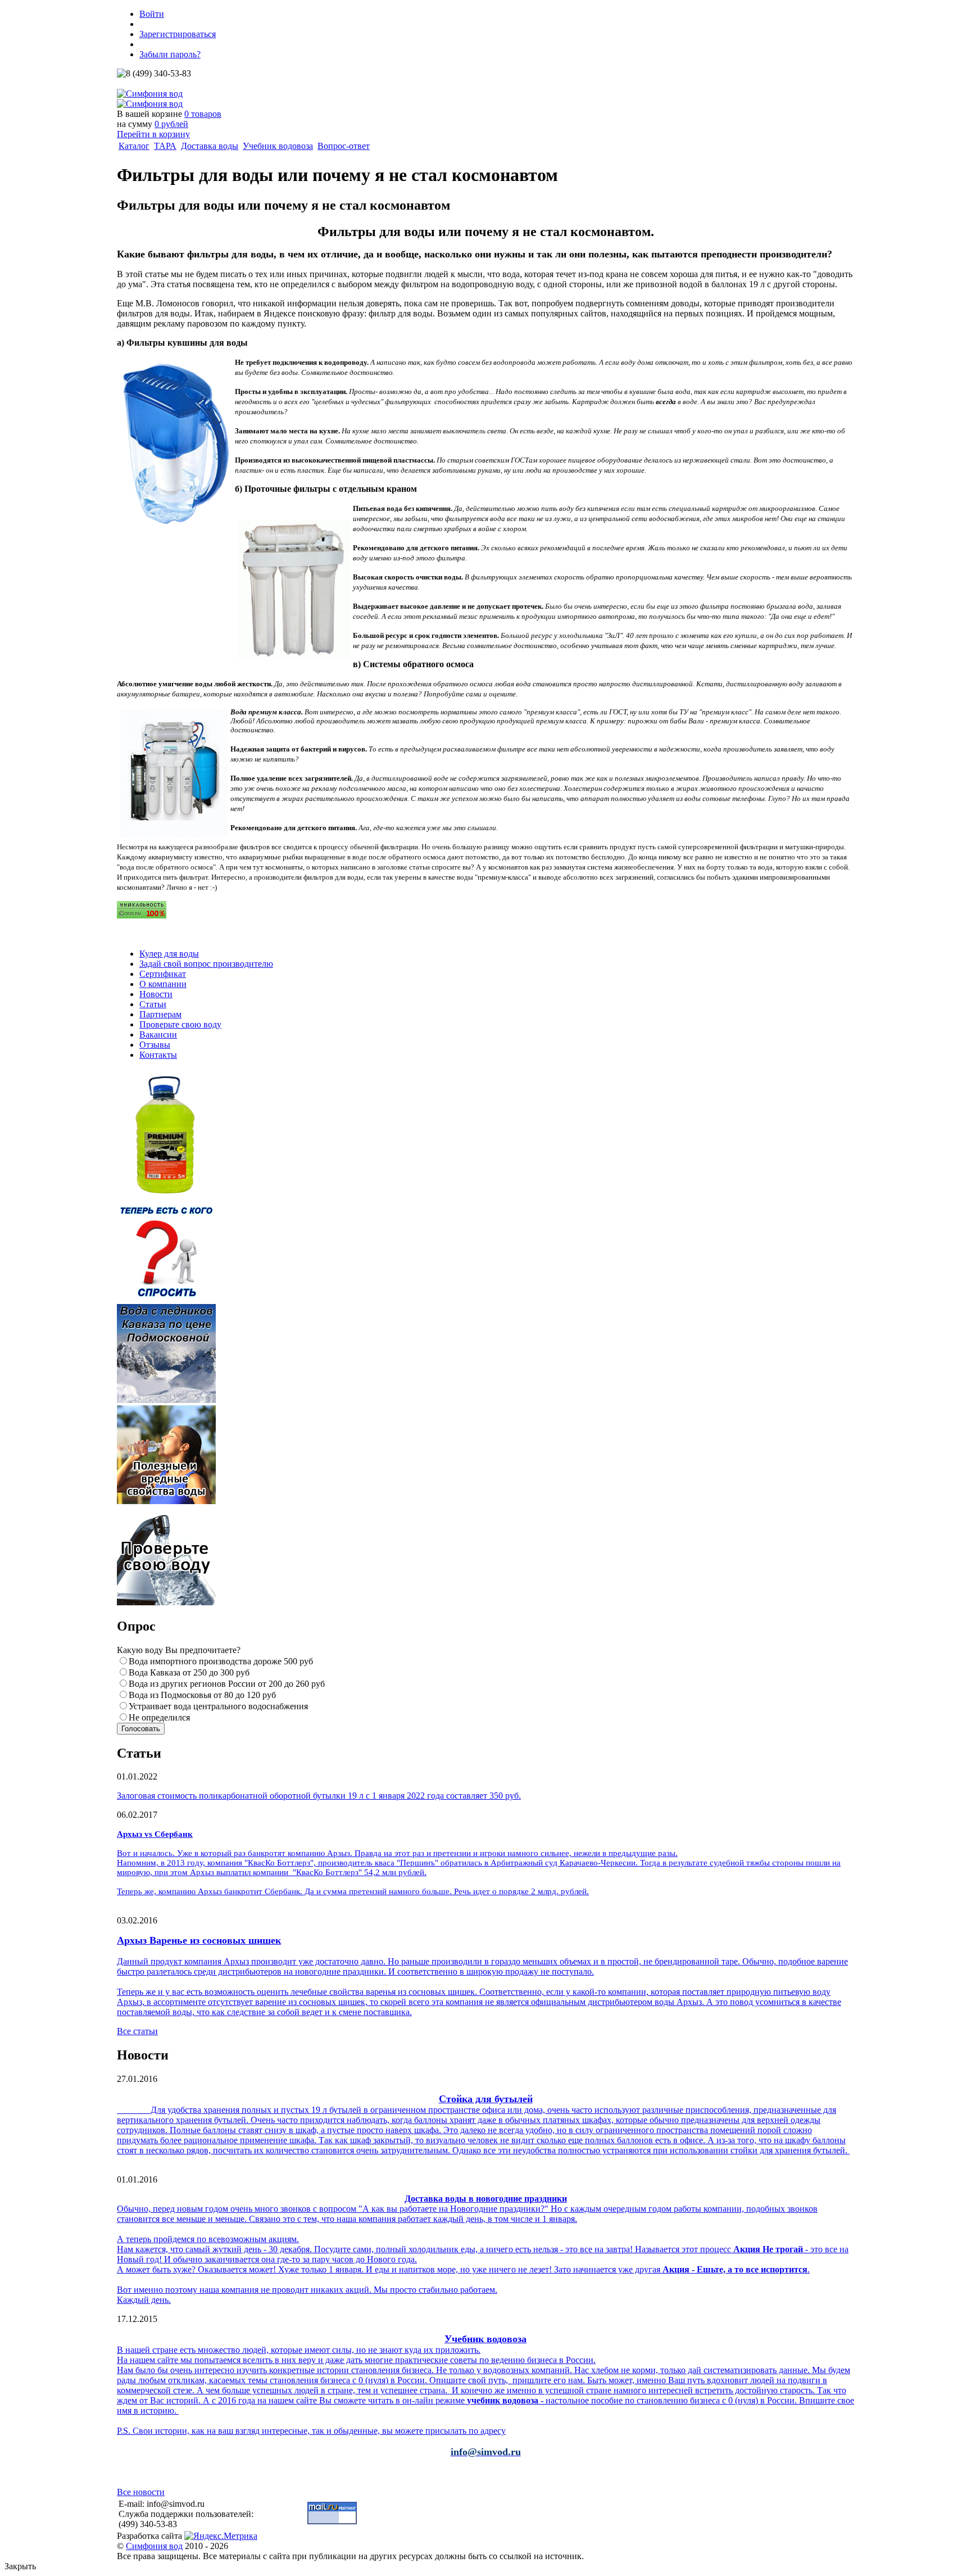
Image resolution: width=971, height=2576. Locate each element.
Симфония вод (154, 2546)
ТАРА (165, 146)
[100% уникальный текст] (142, 915)
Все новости (141, 2492)
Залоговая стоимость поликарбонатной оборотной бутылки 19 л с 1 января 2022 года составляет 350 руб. (319, 1796)
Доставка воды (210, 146)
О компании (163, 984)
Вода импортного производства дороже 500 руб (221, 1661)
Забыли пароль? (170, 54)
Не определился (159, 1717)
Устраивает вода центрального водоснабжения (218, 1706)
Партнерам (160, 1014)
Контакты (158, 1055)
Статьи (153, 1004)
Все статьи (137, 2031)
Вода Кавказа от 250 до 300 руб (189, 1672)
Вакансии (158, 1035)
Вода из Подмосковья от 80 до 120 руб (202, 1695)
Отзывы (155, 1045)
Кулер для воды (169, 954)
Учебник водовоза (278, 146)
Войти (152, 14)
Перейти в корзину (153, 134)
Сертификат (163, 974)
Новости (156, 994)
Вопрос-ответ (344, 146)
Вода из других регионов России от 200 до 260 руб (227, 1684)
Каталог (134, 146)
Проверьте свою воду (180, 1024)
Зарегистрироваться (178, 34)
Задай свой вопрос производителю (206, 964)
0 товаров (203, 114)
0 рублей (171, 124)
